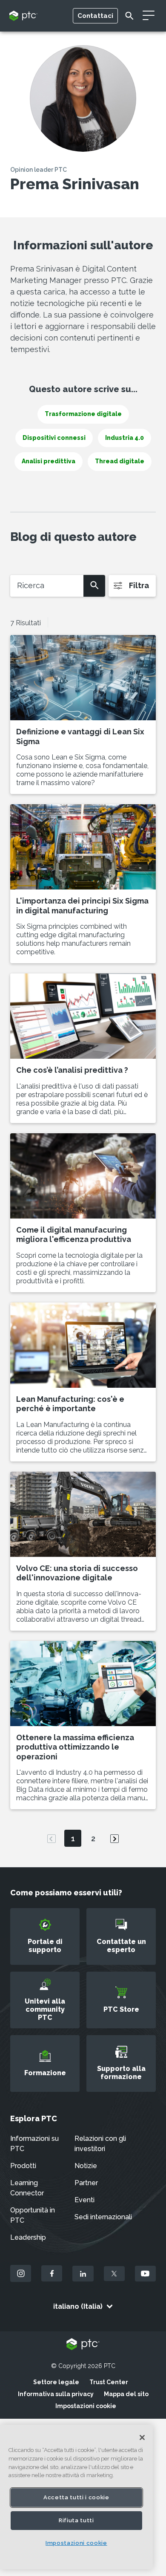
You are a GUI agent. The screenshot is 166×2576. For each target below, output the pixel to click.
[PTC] (83, 2345)
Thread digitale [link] (120, 461)
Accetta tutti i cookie (76, 2497)
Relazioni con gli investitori (100, 2144)
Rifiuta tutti (76, 2520)
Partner (86, 2183)
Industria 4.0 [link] (124, 438)
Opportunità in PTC (33, 2215)
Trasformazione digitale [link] (83, 414)
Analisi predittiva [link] (49, 461)
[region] (76, 2497)
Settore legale (56, 2382)
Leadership (28, 2237)
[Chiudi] (142, 2437)
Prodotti (23, 2166)
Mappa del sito (126, 2394)
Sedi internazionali (103, 2217)
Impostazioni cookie (86, 2406)
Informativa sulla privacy (56, 2394)
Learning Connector (27, 2188)
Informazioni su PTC (34, 2144)
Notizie (86, 2166)
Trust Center (109, 2382)
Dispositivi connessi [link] (54, 438)
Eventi (84, 2200)
